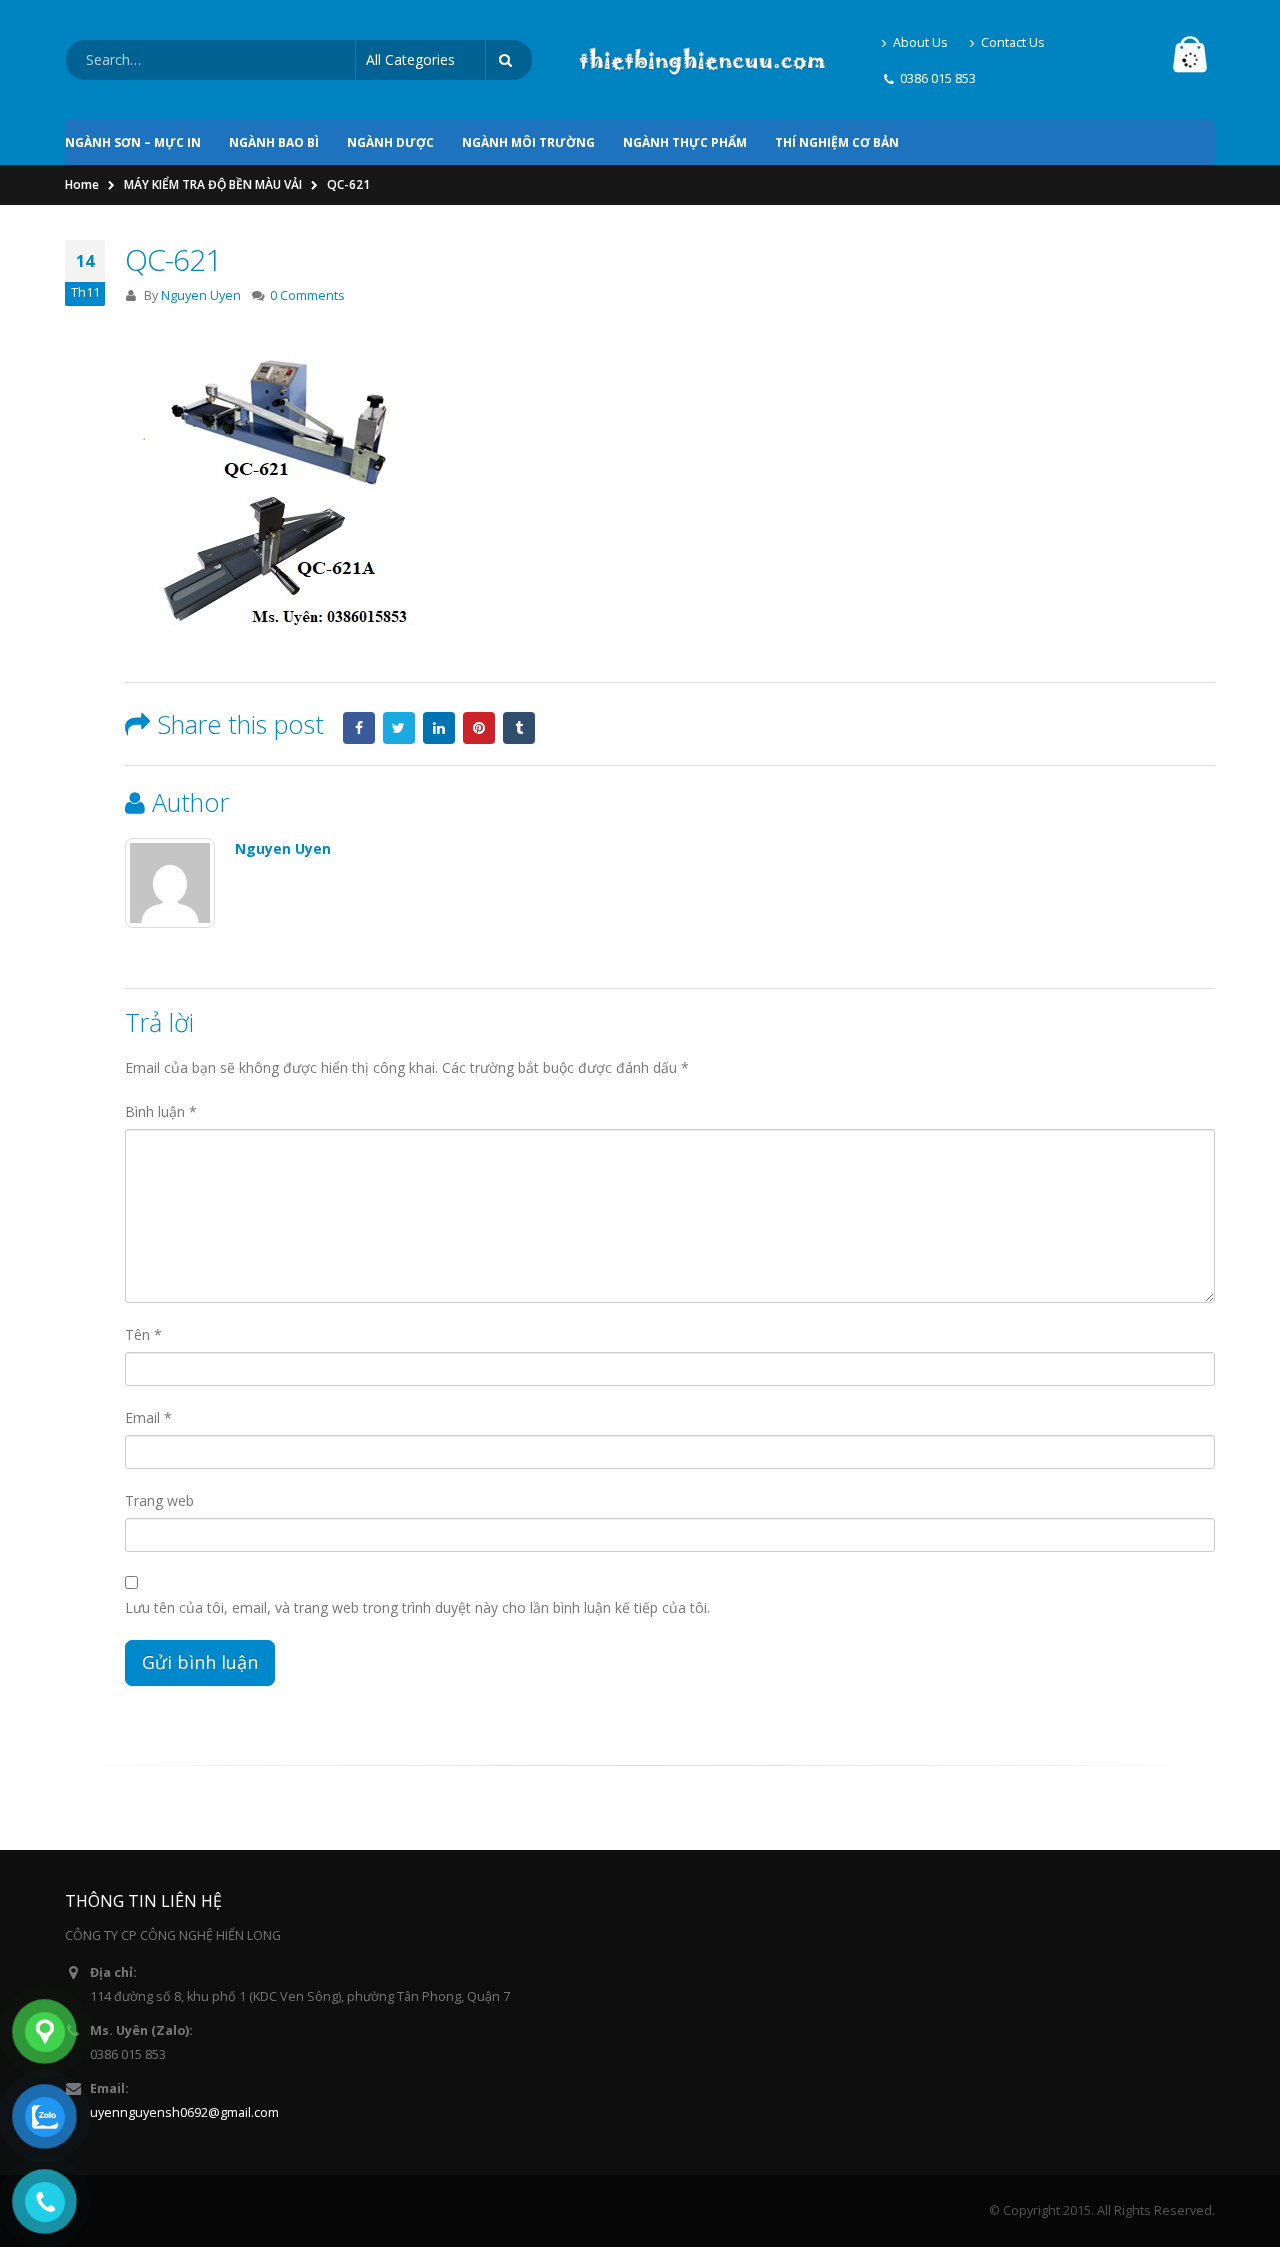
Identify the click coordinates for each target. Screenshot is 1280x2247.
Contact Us (1013, 42)
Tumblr (519, 728)
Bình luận (161, 1111)
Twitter (399, 728)
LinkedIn (439, 728)
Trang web (159, 1500)
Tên (143, 1334)
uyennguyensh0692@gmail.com (184, 2112)
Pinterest (479, 728)
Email (148, 1417)
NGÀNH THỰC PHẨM (685, 142)
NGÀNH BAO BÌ (274, 142)
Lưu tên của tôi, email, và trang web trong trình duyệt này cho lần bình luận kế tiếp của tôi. (417, 1607)
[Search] (509, 60)
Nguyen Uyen (201, 295)
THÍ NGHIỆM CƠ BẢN (837, 142)
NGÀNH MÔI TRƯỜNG (528, 142)
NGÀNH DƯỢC (390, 142)
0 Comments (307, 295)
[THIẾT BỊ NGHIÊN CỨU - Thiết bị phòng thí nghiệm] (702, 60)
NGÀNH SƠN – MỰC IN (133, 142)
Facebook (359, 728)
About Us (920, 42)
